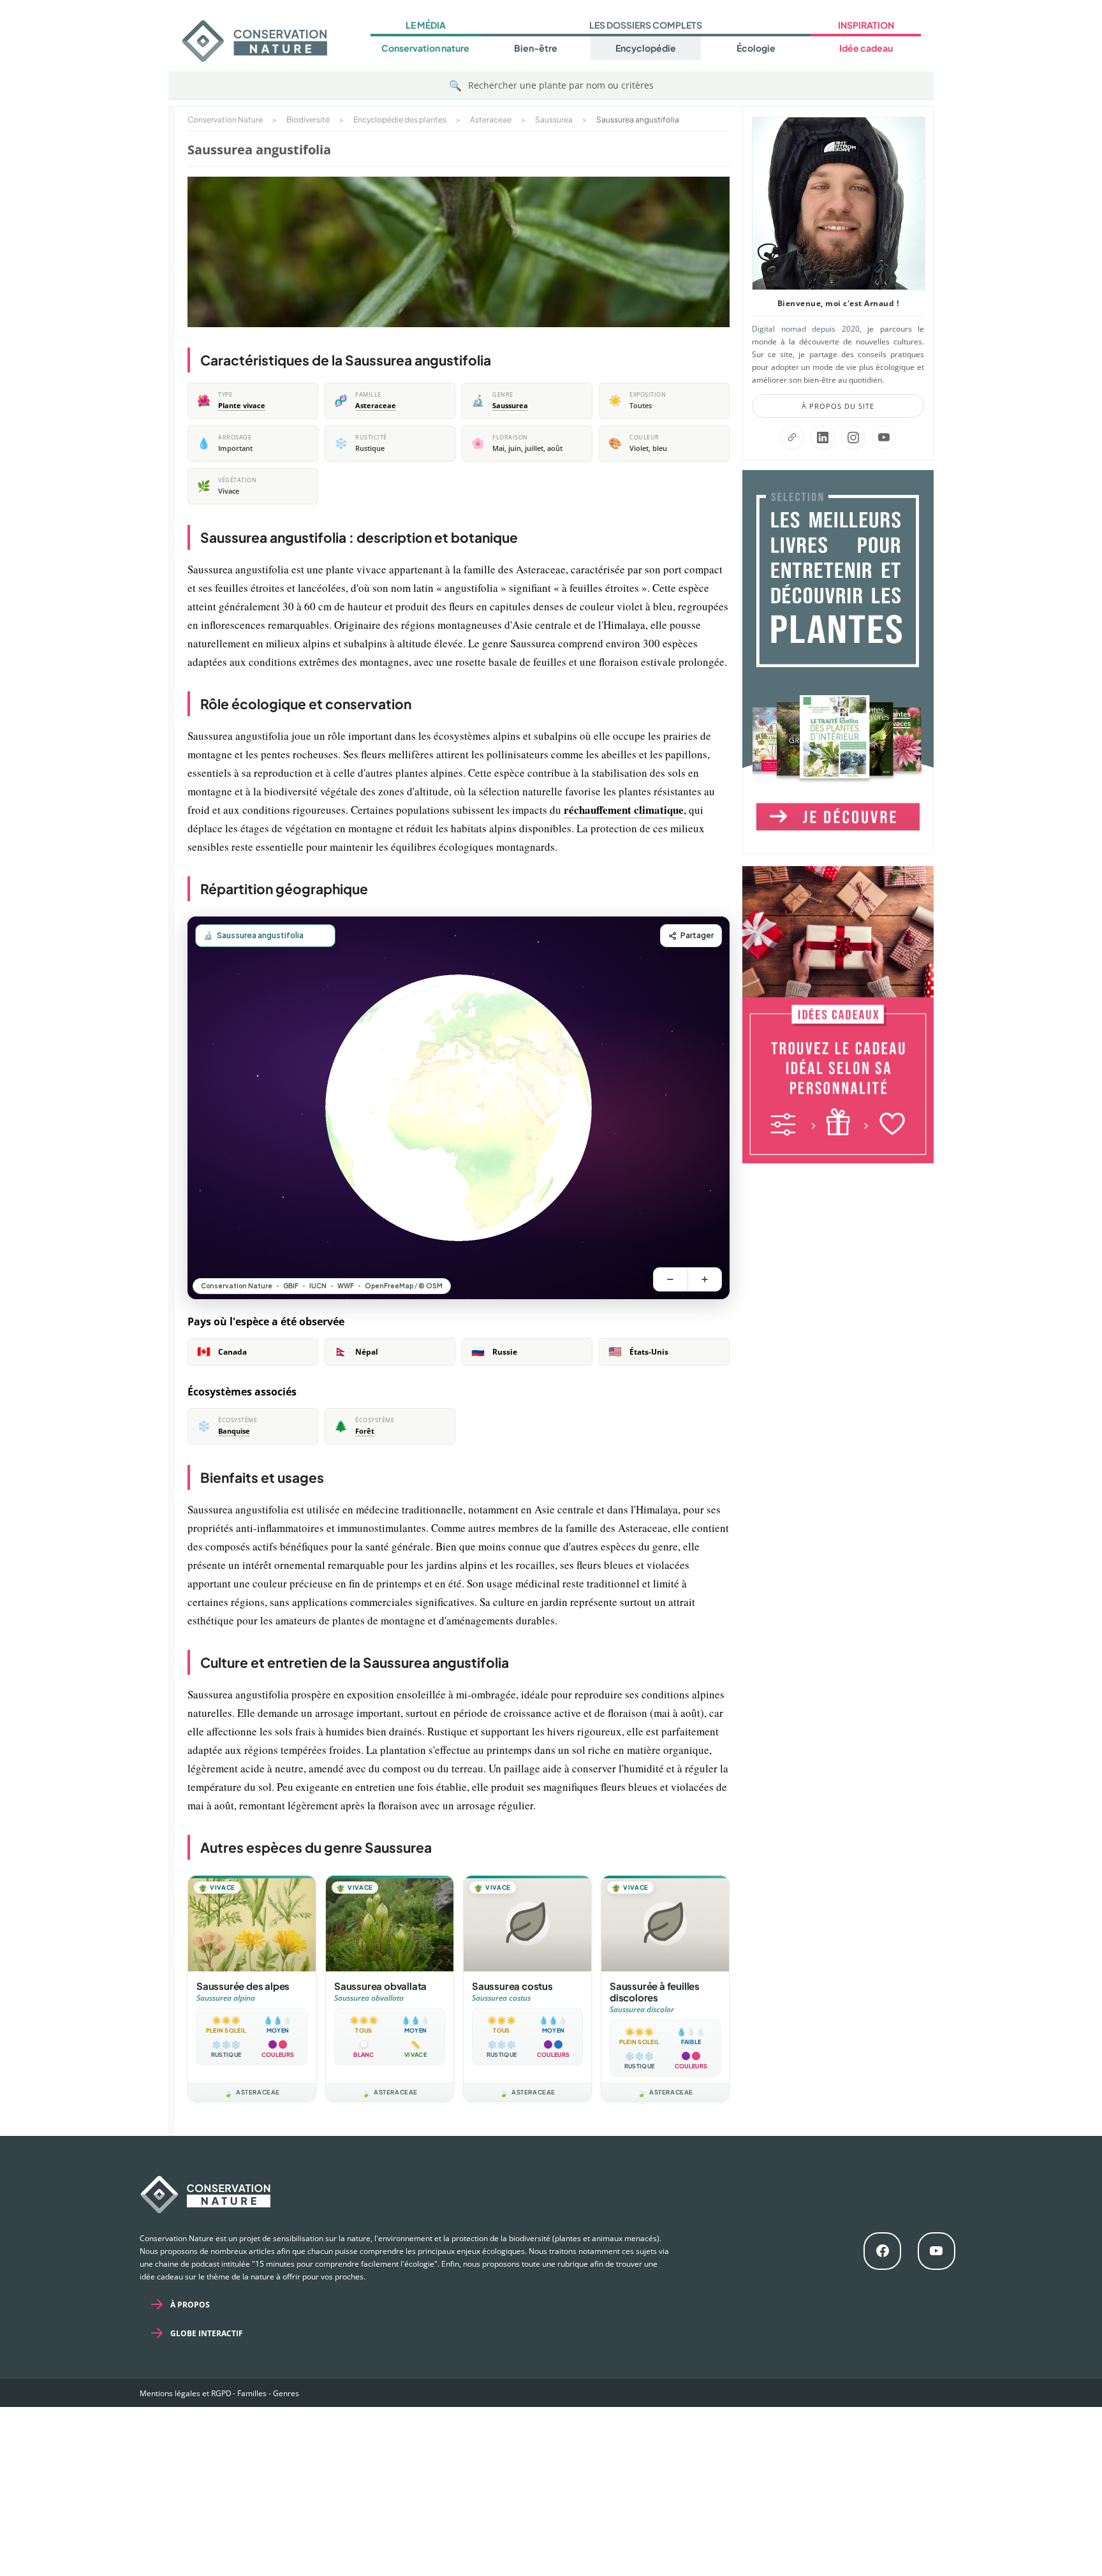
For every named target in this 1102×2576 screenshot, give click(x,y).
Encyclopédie (646, 48)
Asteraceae (376, 406)
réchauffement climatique (624, 810)
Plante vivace (242, 406)
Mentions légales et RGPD (186, 2393)
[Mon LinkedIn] (823, 438)
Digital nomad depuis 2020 (806, 329)
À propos (190, 2305)
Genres (286, 2393)
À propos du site (838, 406)
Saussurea (510, 406)
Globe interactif (207, 2333)
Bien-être (536, 48)
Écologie (756, 48)
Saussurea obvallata (380, 1986)
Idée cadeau (866, 48)
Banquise (234, 1431)
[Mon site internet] (792, 438)
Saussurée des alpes (243, 1986)
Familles (252, 2393)
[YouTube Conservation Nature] (884, 438)
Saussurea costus (512, 1986)
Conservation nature (425, 48)
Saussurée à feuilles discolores (655, 1991)
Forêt (365, 1431)
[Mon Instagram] (853, 438)
